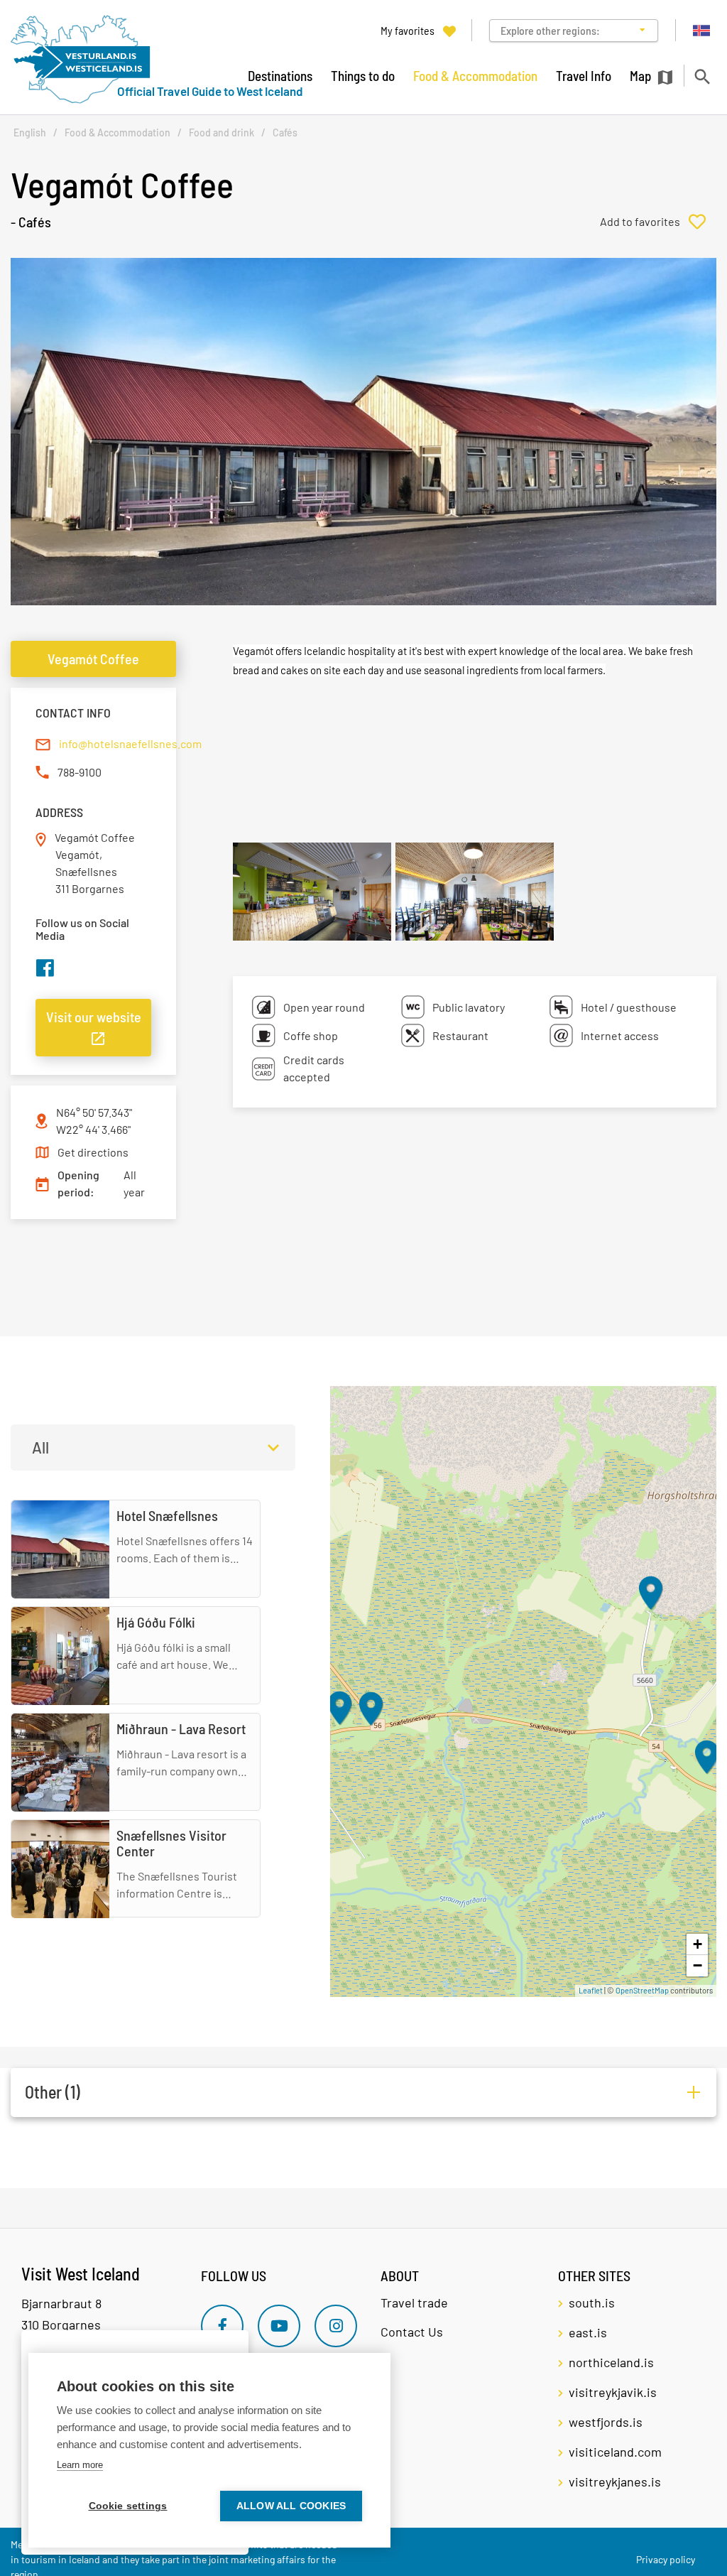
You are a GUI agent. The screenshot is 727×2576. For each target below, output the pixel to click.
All (40, 1447)
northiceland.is (611, 2362)
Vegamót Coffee (93, 659)
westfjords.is (606, 2422)
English (30, 132)
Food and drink (222, 132)
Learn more (80, 2465)
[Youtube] (279, 2326)
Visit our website (94, 1017)
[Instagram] (336, 2326)
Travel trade (414, 2302)
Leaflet (591, 1990)
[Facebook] (222, 2326)
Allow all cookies (291, 2506)
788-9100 (80, 772)
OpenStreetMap (642, 1990)
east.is (588, 2332)
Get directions (93, 1152)
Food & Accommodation (117, 132)
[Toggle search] (702, 76)
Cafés (285, 132)
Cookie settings (128, 2506)
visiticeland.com (615, 2452)
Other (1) (53, 2092)
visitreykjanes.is (615, 2482)
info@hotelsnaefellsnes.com (130, 743)
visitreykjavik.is (613, 2392)
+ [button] (698, 1944)
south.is (592, 2302)
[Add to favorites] (658, 222)
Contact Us (412, 2332)
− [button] (698, 1965)
